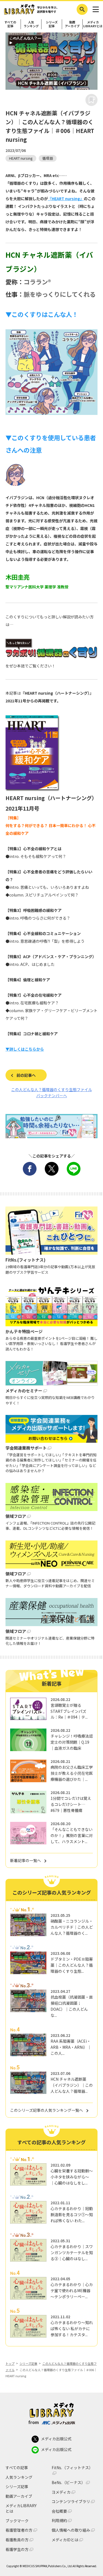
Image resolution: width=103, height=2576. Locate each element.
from (34, 2422)
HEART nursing (21, 158)
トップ (10, 2363)
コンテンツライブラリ (71, 2502)
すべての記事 (10, 24)
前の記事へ (26, 1075)
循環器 (48, 158)
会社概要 (59, 2511)
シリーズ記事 (52, 24)
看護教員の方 (17, 2540)
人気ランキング (31, 24)
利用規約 (59, 2521)
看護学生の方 (17, 2549)
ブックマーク (17, 2521)
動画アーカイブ (72, 24)
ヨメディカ (61, 2492)
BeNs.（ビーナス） (68, 2483)
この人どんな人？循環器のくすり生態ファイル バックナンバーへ (52, 1093)
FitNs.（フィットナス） (72, 2468)
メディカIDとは (65, 2540)
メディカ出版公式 (56, 2439)
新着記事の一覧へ (26, 1860)
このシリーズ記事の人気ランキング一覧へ (47, 2110)
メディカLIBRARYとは (93, 24)
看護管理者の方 (19, 2530)
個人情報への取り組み (71, 2530)
